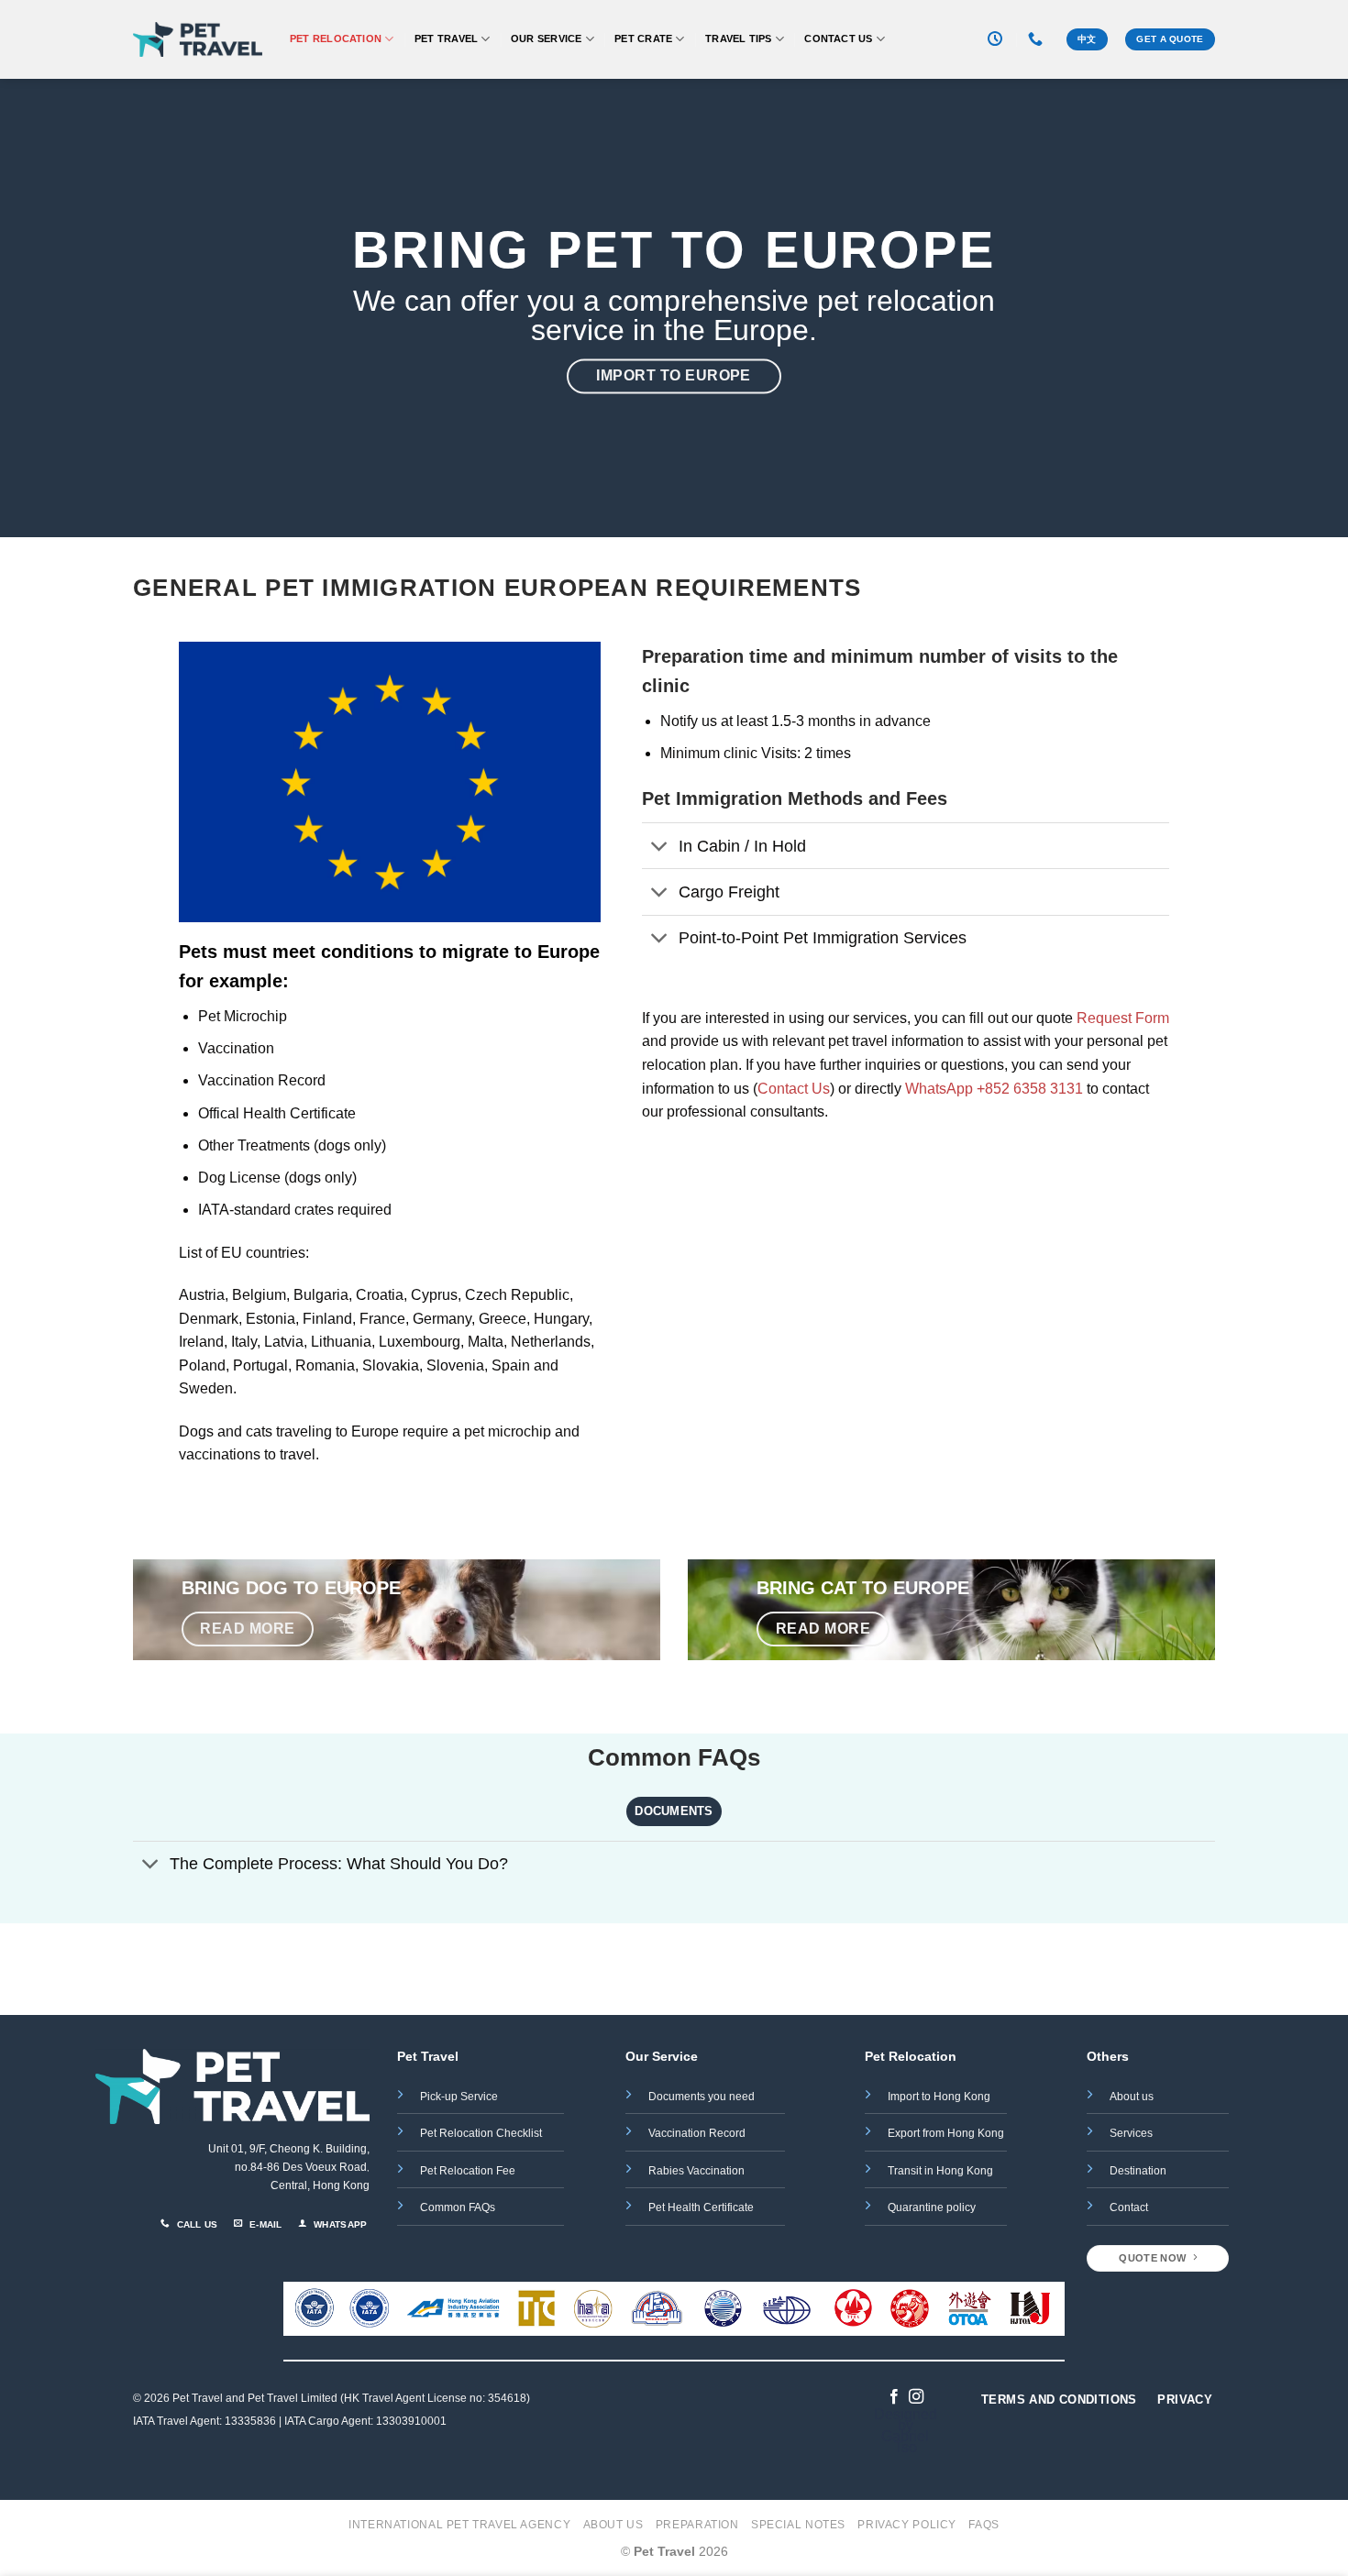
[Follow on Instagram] (916, 2397)
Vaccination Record (697, 2133)
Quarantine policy (932, 2207)
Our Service (546, 39)
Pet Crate (643, 39)
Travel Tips (738, 39)
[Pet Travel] (198, 40)
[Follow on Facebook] (894, 2397)
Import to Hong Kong (939, 2097)
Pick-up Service (459, 2097)
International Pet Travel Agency (459, 2525)
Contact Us (838, 39)
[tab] (674, 1811)
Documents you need (703, 2097)
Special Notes (798, 2525)
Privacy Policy (907, 2525)
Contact (1129, 2207)
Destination (1138, 2171)
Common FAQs (458, 2207)
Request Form (1123, 1018)
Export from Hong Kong (946, 2133)
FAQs (983, 2525)
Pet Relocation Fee (469, 2171)
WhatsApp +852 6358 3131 (994, 1089)
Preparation (697, 2525)
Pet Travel (446, 39)
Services (1131, 2133)
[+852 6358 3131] (1038, 39)
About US (613, 2525)
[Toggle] (660, 848)
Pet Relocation (336, 39)
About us (1132, 2097)
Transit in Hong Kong (940, 2171)
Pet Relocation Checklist (481, 2133)
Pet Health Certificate (701, 2207)
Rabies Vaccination (696, 2171)
